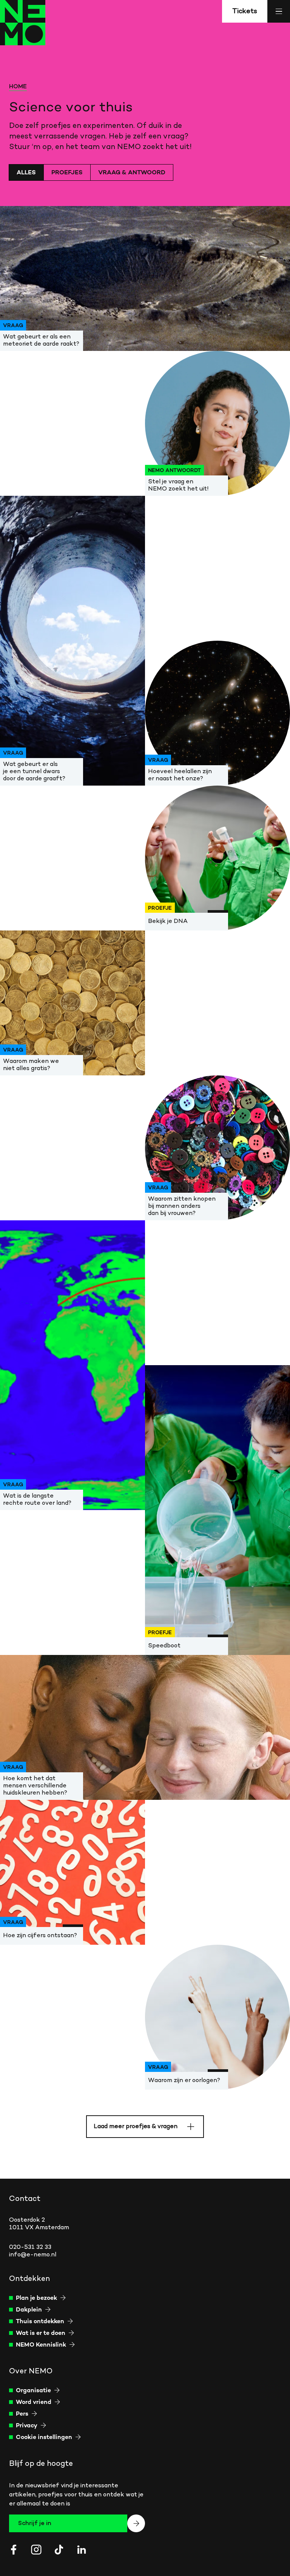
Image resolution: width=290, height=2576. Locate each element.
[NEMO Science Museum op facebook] (14, 2550)
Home (18, 87)
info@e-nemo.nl (33, 2255)
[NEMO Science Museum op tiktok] (59, 2550)
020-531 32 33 (30, 2247)
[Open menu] (279, 11)
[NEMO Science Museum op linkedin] (82, 2550)
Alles (26, 173)
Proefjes (67, 173)
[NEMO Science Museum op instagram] (36, 2550)
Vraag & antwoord (132, 173)
